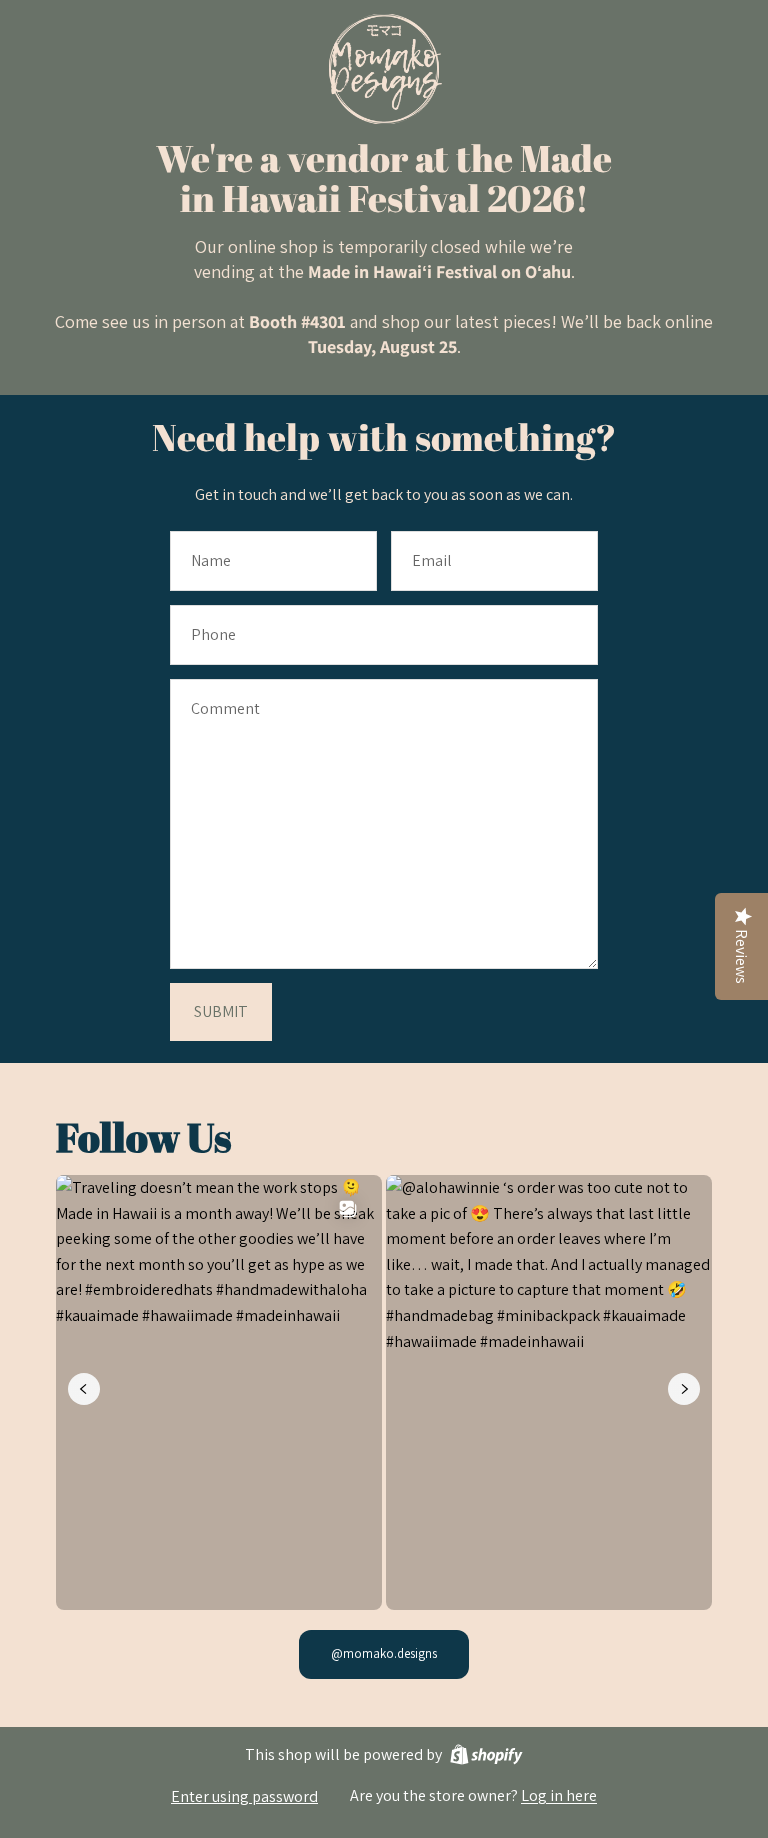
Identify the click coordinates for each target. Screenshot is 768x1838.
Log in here (559, 1795)
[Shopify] (486, 1754)
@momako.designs (384, 1653)
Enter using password (244, 1796)
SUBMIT (221, 1011)
